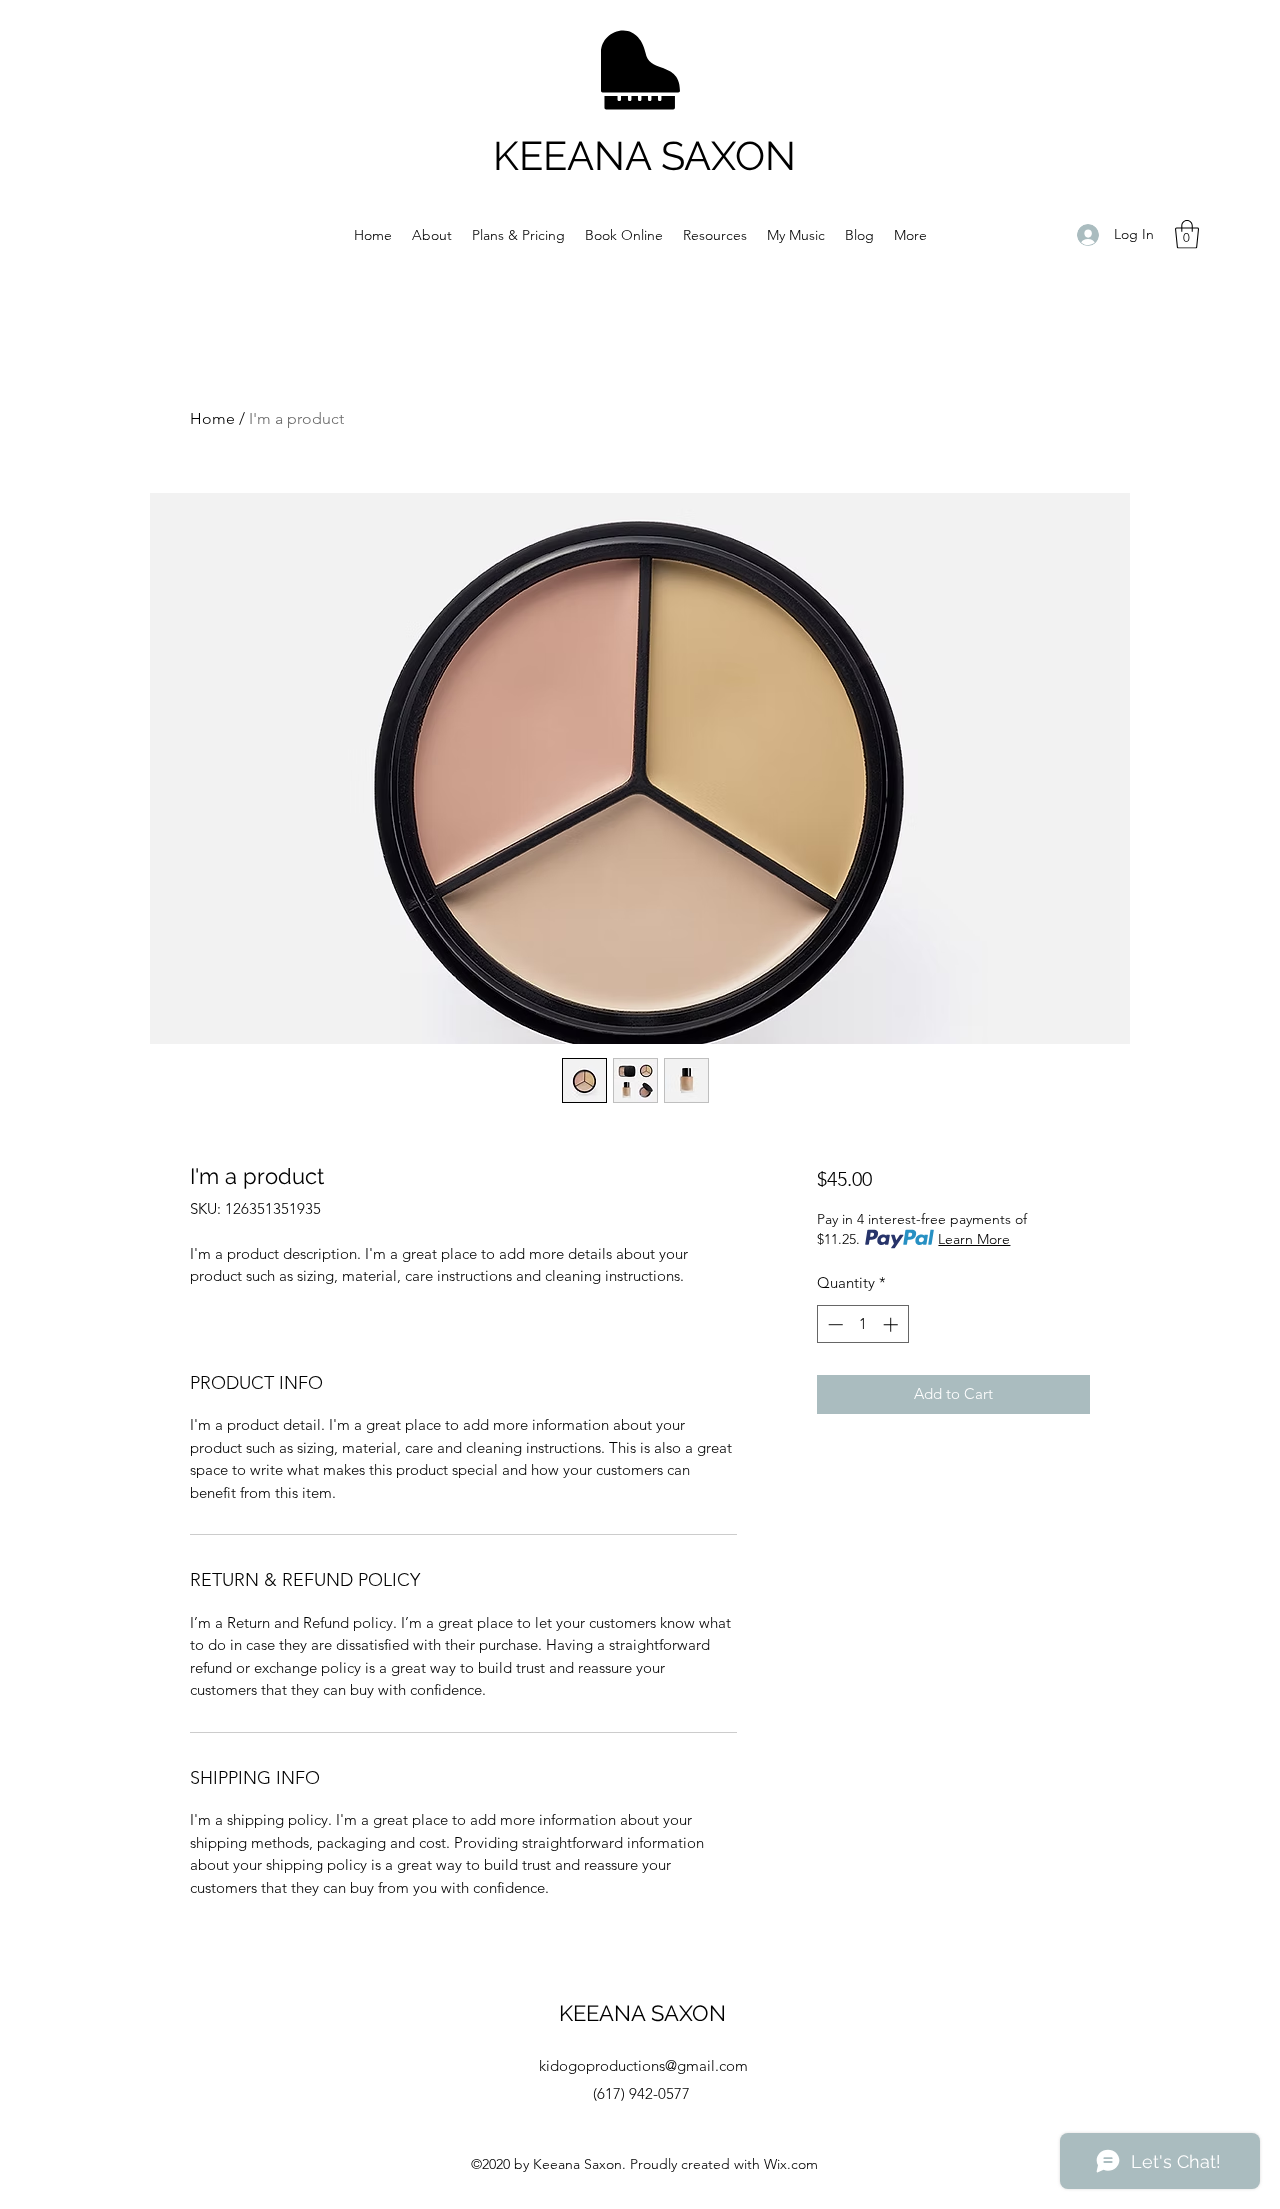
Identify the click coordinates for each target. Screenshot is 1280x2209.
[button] (1187, 234)
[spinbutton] (862, 1324)
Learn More (974, 1239)
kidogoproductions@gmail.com (643, 2065)
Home (212, 418)
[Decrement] (833, 1324)
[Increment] (892, 1324)
